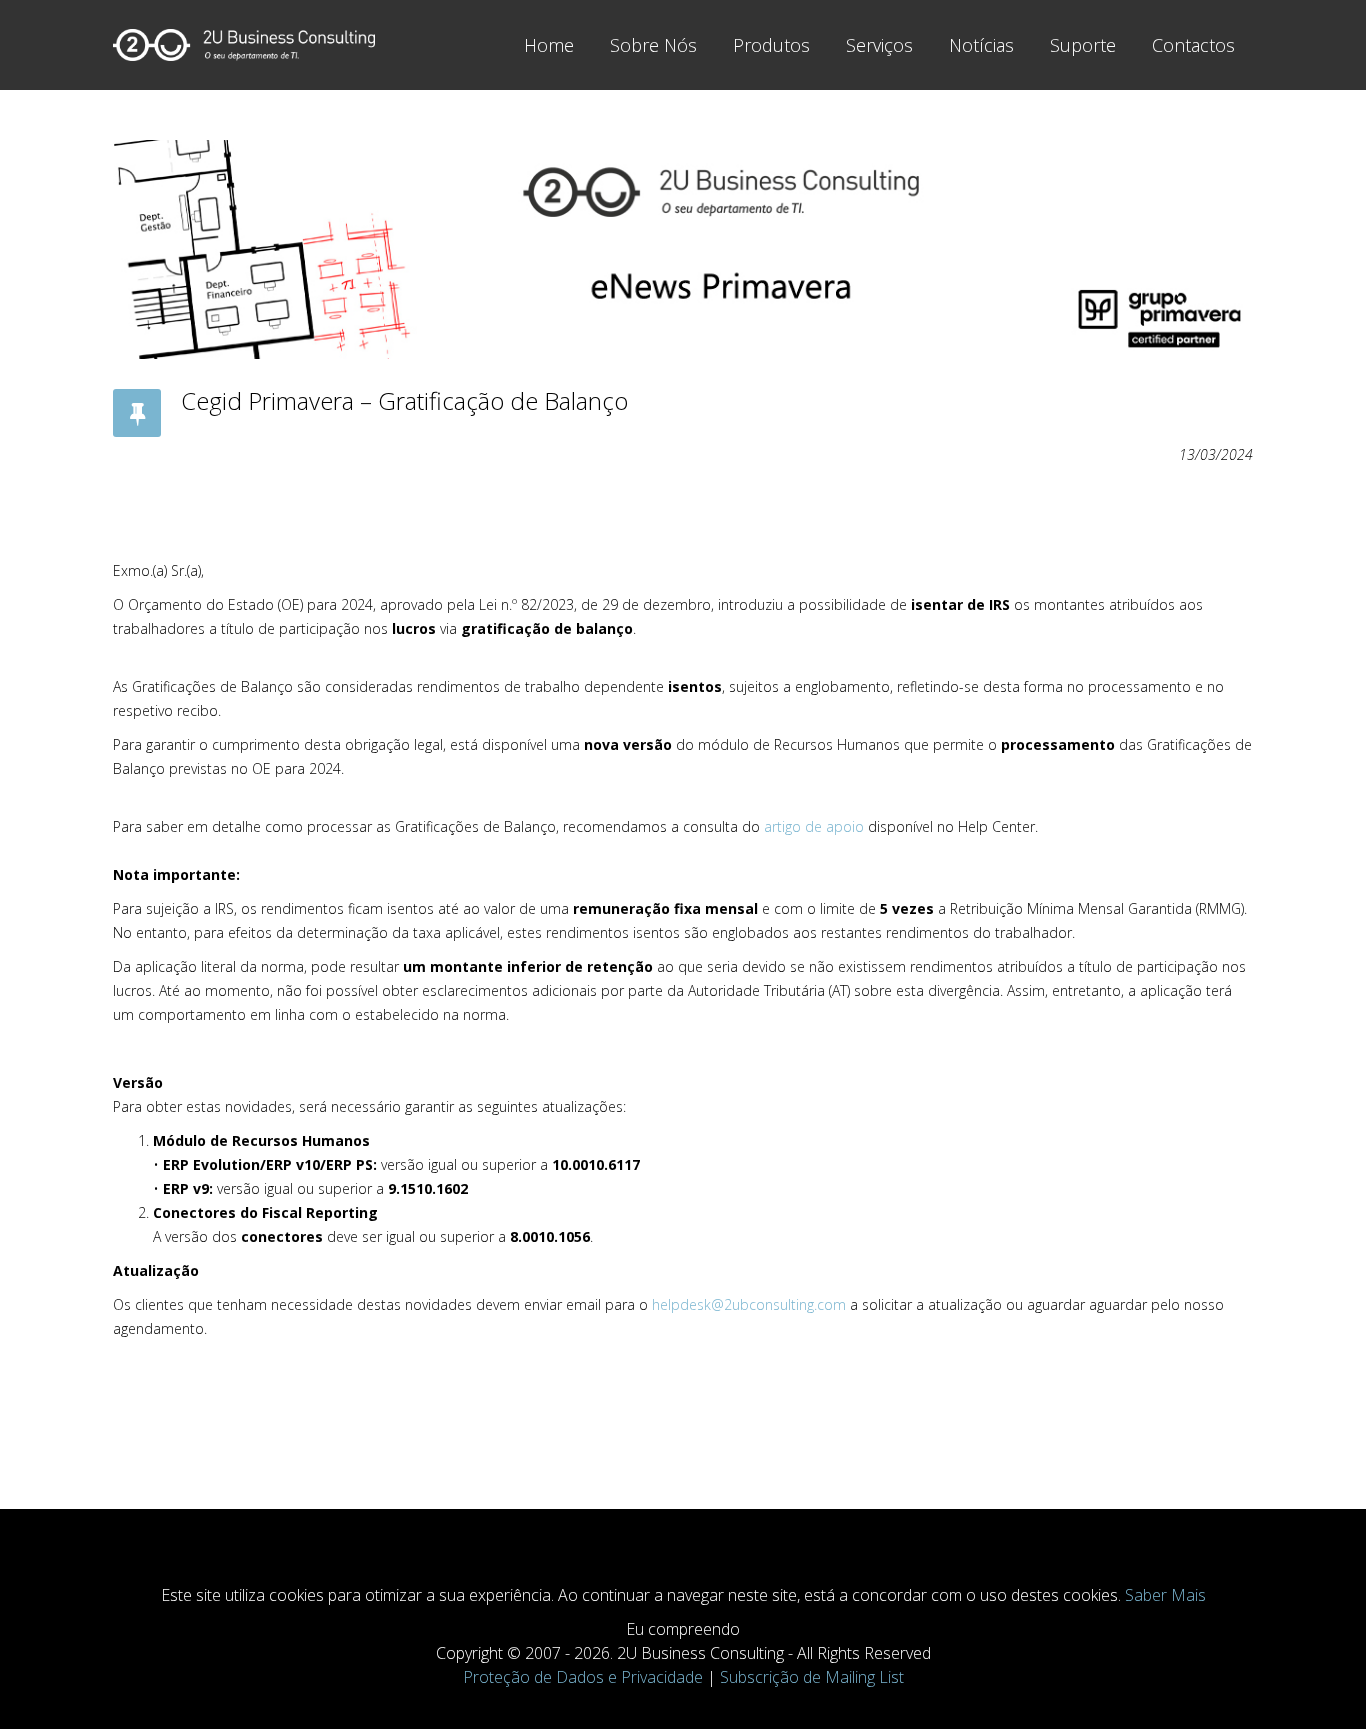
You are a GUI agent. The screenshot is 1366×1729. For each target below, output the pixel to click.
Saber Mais (1165, 1595)
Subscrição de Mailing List (812, 1677)
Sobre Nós (653, 45)
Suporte (1083, 45)
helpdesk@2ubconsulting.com (749, 1304)
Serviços (879, 45)
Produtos (771, 45)
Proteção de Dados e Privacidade (583, 1677)
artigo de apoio (814, 826)
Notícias (981, 45)
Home (549, 45)
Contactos (1193, 45)
